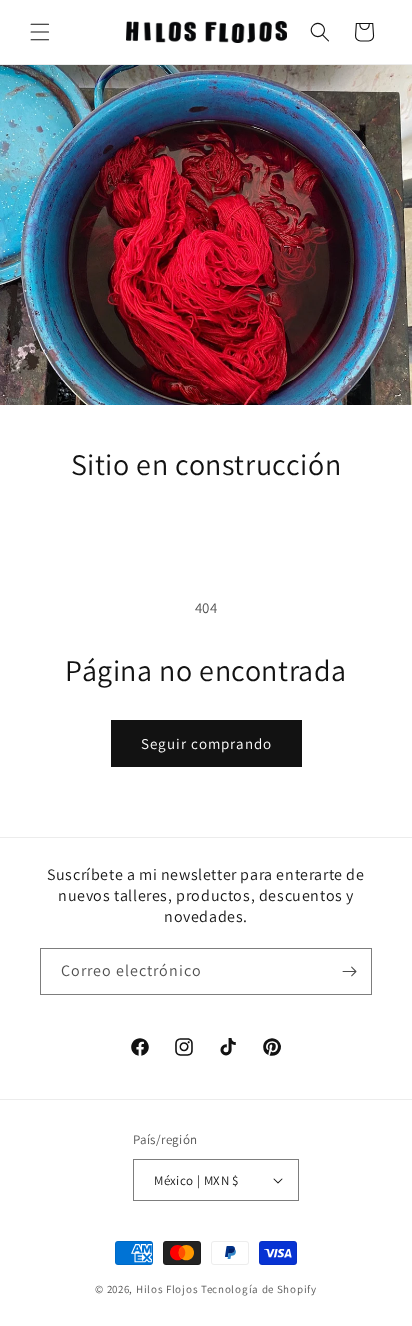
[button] (40, 32)
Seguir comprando (206, 743)
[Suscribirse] (349, 971)
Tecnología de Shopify (259, 1289)
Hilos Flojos (167, 1289)
